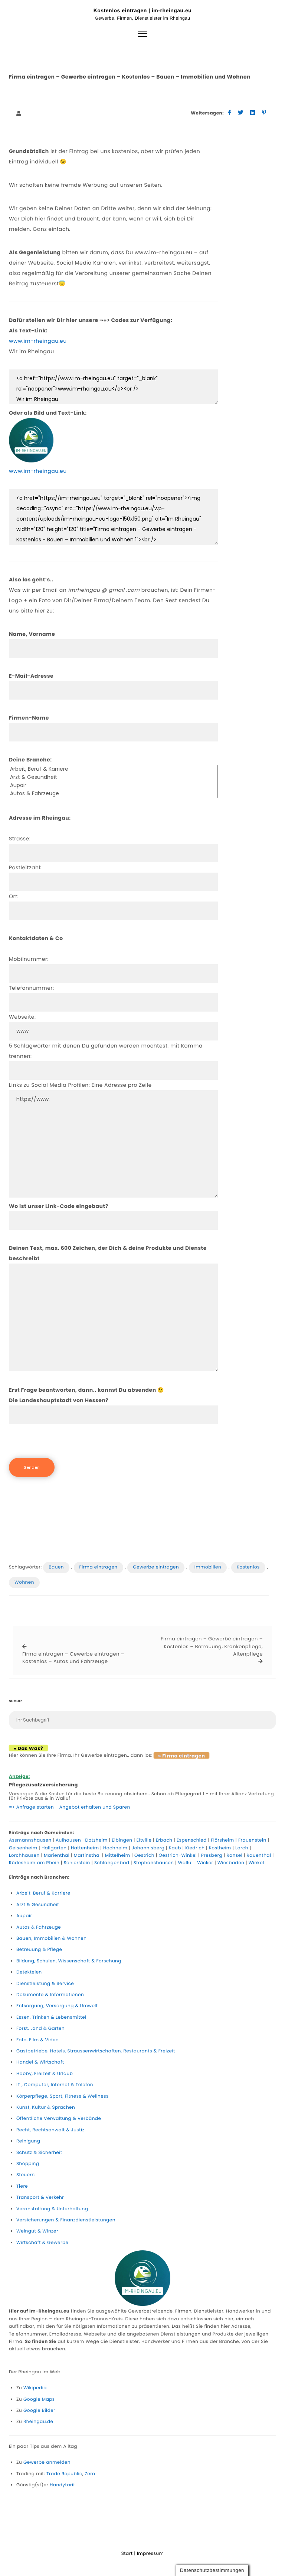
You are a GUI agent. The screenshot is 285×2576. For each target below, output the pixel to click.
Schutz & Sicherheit (39, 2153)
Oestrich (144, 1855)
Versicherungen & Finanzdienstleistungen (66, 2220)
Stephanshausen (154, 1863)
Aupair (24, 1916)
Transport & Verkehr (40, 2197)
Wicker (205, 1863)
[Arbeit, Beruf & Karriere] (113, 769)
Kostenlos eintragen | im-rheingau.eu (143, 10)
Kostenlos (248, 1567)
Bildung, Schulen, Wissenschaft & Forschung (69, 1961)
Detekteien (29, 1972)
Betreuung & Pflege (39, 1950)
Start (127, 2554)
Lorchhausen (24, 1855)
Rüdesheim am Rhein (34, 1863)
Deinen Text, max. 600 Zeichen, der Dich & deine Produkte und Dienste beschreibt (108, 1253)
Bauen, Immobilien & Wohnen (51, 1938)
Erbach (164, 1840)
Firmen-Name (29, 718)
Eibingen (122, 1840)
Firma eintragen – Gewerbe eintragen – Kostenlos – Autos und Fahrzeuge (73, 1658)
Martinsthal (87, 1855)
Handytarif (62, 2485)
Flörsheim (222, 1840)
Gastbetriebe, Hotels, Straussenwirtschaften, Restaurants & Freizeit (96, 2051)
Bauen (56, 1567)
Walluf (186, 1863)
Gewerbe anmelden (47, 2462)
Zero (90, 2474)
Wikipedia (35, 2388)
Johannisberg (148, 1848)
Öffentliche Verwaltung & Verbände (59, 2119)
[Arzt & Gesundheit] (113, 777)
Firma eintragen (99, 1567)
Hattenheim (85, 1848)
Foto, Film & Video (37, 2040)
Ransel (234, 1855)
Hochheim (115, 1848)
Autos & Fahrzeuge (39, 1927)
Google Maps (39, 2399)
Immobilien (208, 1567)
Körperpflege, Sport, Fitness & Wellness (63, 2096)
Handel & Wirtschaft (40, 2062)
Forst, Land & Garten (40, 2029)
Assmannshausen (30, 1840)
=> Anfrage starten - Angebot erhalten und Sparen (70, 1807)
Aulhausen (68, 1840)
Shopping (28, 2164)
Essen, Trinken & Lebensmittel (51, 2017)
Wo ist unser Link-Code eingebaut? (59, 1206)
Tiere (22, 2186)
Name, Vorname (32, 634)
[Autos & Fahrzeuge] (113, 794)
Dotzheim (96, 1840)
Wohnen (24, 1582)
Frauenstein (252, 1840)
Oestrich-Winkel (178, 1855)
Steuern (26, 2175)
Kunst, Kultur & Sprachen (46, 2107)
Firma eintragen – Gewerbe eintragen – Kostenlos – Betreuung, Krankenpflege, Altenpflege (212, 1646)
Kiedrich (195, 1848)
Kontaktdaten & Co (36, 938)
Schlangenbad (112, 1863)
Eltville (144, 1840)
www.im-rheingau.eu (38, 341)
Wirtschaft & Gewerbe (42, 2243)
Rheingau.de (38, 2422)
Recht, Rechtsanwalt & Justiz (50, 2130)
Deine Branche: (30, 760)
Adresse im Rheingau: (40, 818)
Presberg (212, 1855)
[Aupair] (113, 786)
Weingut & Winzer (37, 2231)
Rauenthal (259, 1855)
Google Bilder (39, 2411)
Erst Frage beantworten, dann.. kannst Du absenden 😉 (86, 1395)
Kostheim (220, 1848)
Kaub (175, 1848)
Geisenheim (23, 1848)
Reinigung (28, 2141)
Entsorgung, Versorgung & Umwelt (57, 2006)
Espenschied (192, 1840)
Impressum (150, 2554)
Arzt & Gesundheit (38, 1905)
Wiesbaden (231, 1863)
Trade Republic (64, 2474)
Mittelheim (118, 1855)
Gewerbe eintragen (156, 1567)
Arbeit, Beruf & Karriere (43, 1893)
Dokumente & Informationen (50, 1995)
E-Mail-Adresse (31, 676)
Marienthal (57, 1855)
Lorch (242, 1848)
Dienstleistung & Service (45, 1984)
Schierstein (77, 1863)
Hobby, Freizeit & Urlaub (45, 2074)
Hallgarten (54, 1848)
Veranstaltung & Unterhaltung (52, 2209)
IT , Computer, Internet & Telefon (55, 2085)
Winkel (256, 1863)
